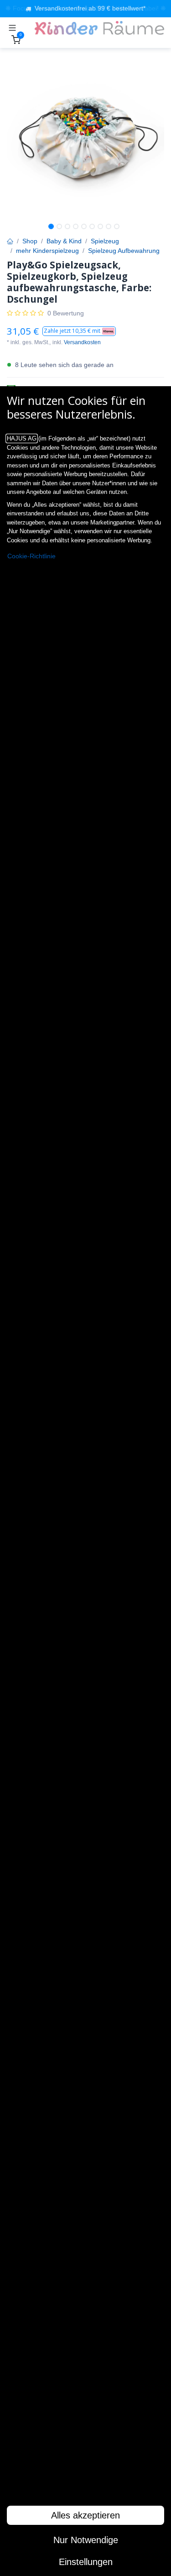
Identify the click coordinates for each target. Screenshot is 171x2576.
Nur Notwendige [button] (86, 2540)
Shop (30, 241)
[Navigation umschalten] (12, 28)
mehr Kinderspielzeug (47, 251)
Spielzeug (105, 241)
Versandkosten (82, 342)
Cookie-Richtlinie (31, 556)
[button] (79, 331)
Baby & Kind (64, 241)
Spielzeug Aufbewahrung (124, 251)
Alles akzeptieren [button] (85, 2515)
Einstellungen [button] (86, 2562)
